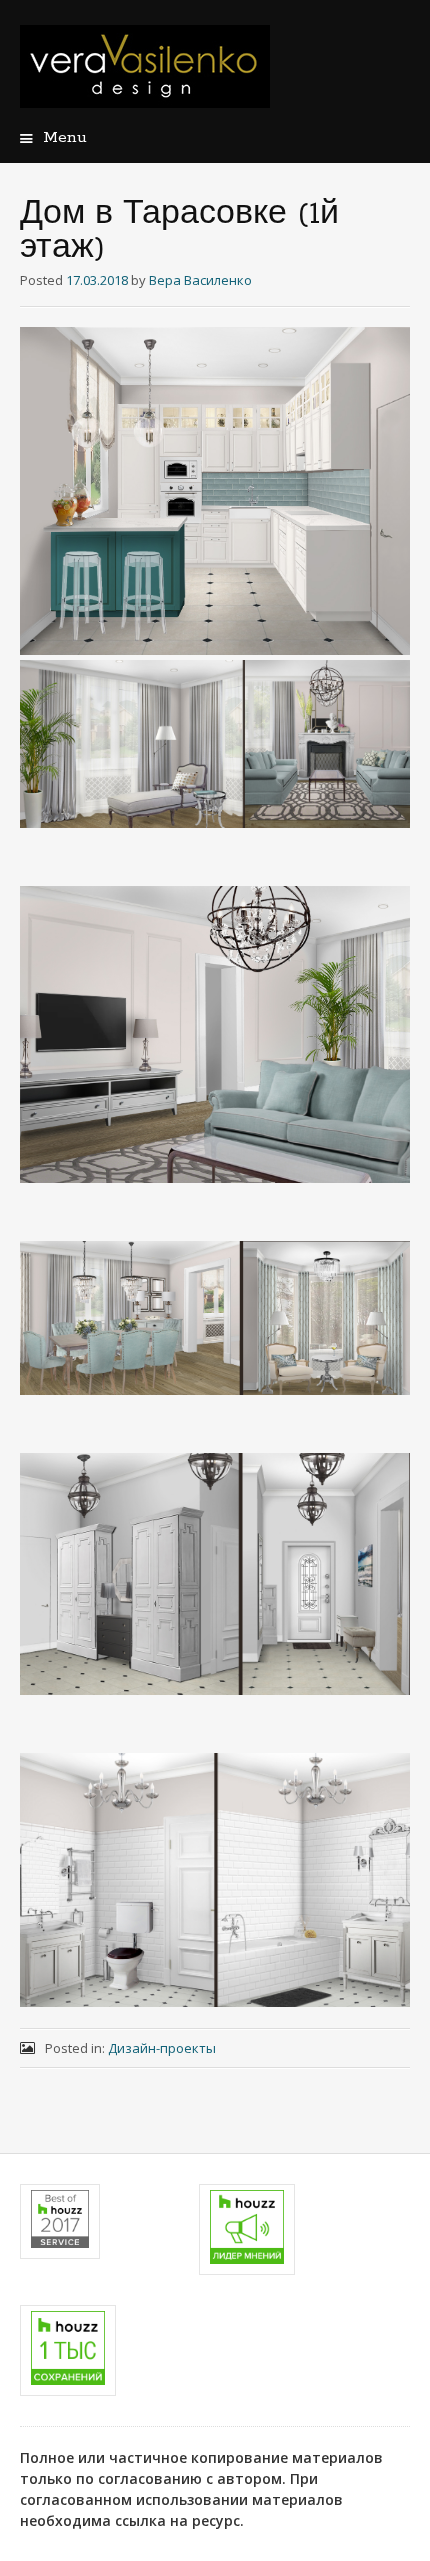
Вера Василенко (200, 280)
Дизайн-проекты (162, 2048)
